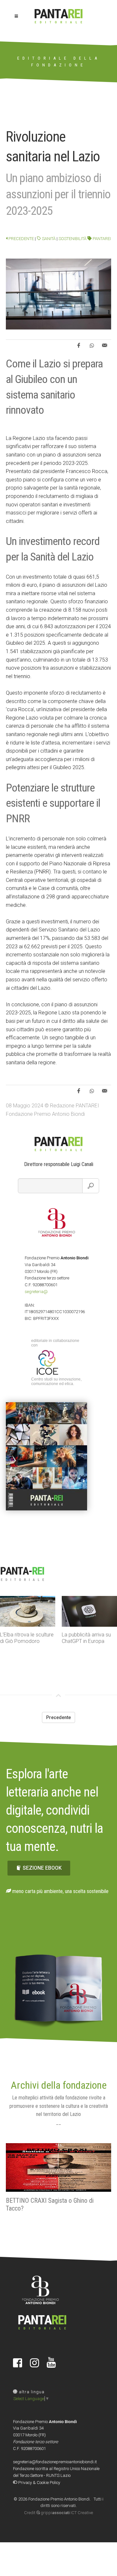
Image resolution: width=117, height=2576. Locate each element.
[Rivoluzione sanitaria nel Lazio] (58, 294)
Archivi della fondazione (59, 2085)
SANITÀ (48, 239)
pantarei (101, 239)
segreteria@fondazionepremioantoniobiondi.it (55, 2462)
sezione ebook (42, 1868)
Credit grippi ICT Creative (58, 2513)
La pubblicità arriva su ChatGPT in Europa (86, 1638)
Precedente (21, 239)
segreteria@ (36, 1292)
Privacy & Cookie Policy (39, 2483)
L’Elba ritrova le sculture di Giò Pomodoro (27, 1638)
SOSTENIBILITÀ (72, 239)
